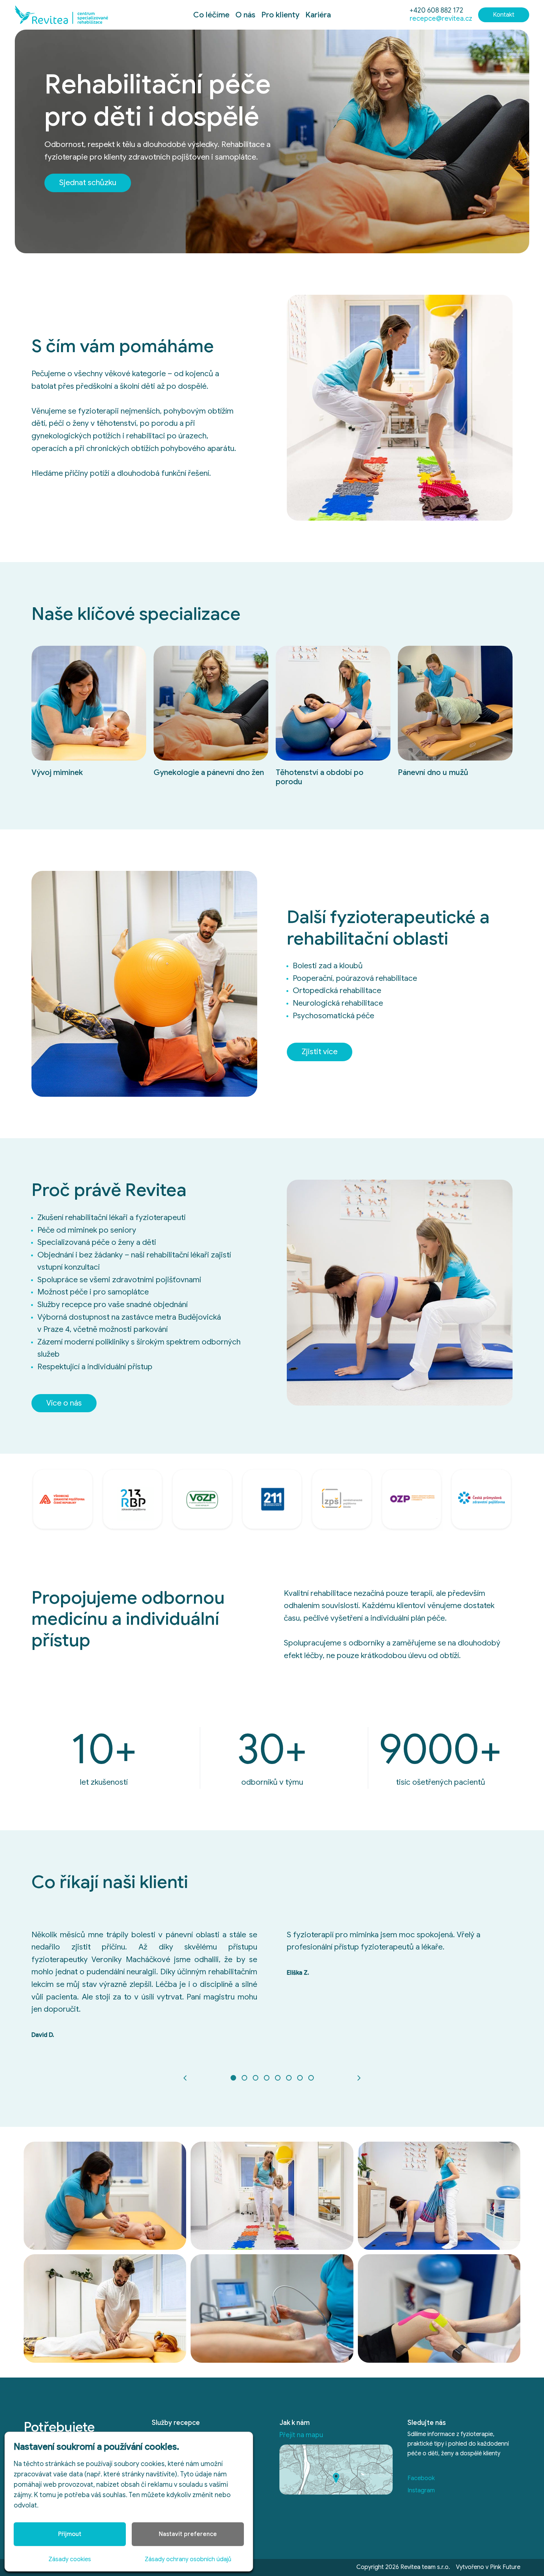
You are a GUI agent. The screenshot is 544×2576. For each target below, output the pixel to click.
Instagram (421, 2490)
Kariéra (318, 15)
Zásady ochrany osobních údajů (188, 2559)
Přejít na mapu (301, 2435)
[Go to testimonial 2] (244, 2078)
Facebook (421, 2478)
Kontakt (504, 15)
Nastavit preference (188, 2534)
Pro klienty (280, 15)
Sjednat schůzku (88, 183)
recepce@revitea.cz (441, 19)
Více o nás (64, 1403)
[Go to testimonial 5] (278, 2078)
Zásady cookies (70, 2559)
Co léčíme (211, 15)
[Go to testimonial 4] (266, 2078)
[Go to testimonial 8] (311, 2078)
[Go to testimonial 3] (255, 2078)
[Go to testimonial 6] (289, 2078)
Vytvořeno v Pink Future (488, 2567)
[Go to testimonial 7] (300, 2078)
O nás (245, 15)
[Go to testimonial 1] (233, 2078)
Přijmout (70, 2534)
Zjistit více (320, 1052)
